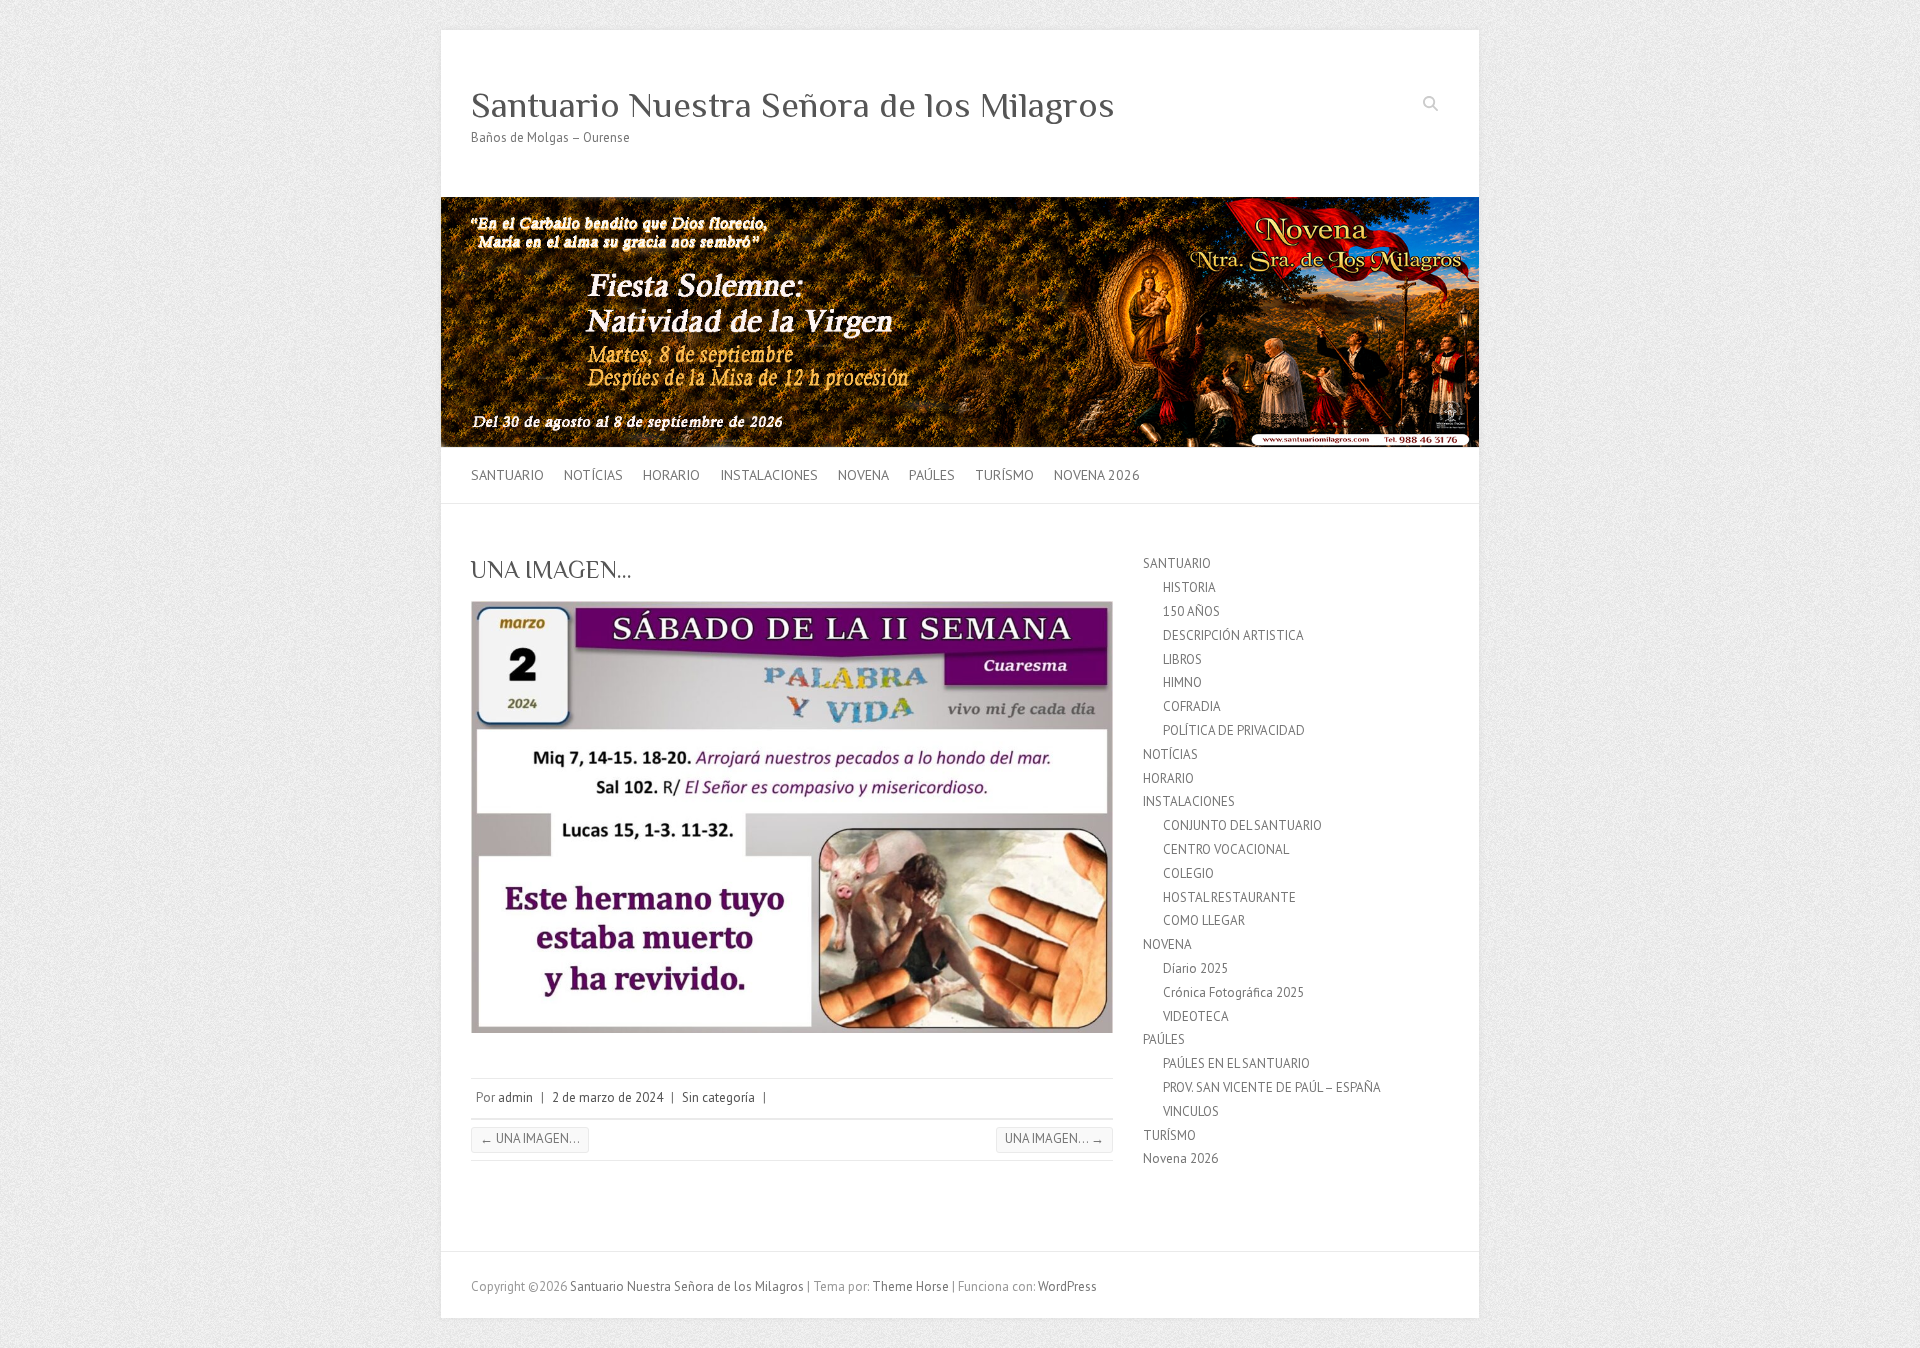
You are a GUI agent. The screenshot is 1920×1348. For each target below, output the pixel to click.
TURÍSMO (1004, 475)
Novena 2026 (1097, 475)
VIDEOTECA (1196, 1016)
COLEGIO (1188, 873)
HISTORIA (1189, 587)
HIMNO (1182, 682)
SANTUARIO (507, 475)
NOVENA (863, 475)
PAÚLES (932, 475)
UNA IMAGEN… (530, 1138)
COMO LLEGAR (1204, 920)
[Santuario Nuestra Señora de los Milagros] (960, 206)
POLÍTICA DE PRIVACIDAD (1234, 730)
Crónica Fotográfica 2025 (1233, 992)
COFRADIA (1192, 706)
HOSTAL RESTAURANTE (1229, 897)
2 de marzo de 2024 (607, 1097)
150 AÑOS (1191, 611)
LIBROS (1182, 659)
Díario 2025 (1195, 968)
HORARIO (671, 475)
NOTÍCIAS (593, 475)
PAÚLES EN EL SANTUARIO (1236, 1063)
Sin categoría (718, 1097)
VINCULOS (1191, 1111)
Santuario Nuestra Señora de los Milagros (793, 105)
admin (515, 1097)
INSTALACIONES (769, 475)
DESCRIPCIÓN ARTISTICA (1233, 635)
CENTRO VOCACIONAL (1226, 849)
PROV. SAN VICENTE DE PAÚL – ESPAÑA (1272, 1087)
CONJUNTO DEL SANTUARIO (1242, 825)
